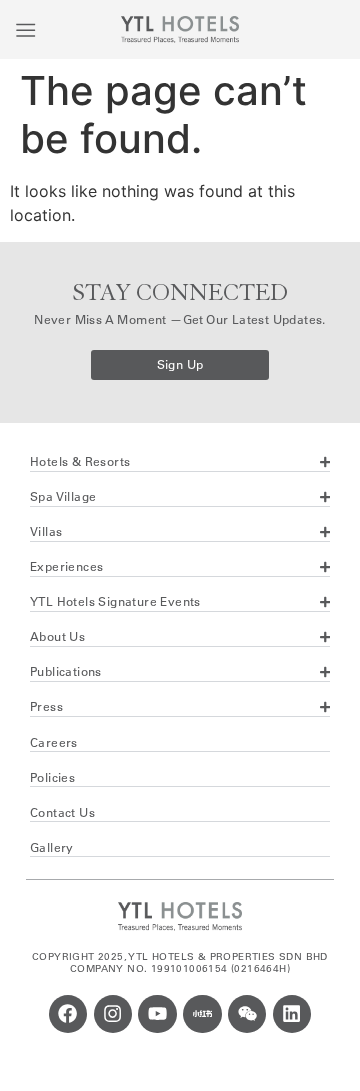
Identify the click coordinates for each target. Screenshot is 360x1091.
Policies (52, 777)
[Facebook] (68, 1014)
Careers (54, 742)
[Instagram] (113, 1014)
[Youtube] (157, 1014)
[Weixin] (247, 1014)
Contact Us (62, 812)
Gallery (52, 847)
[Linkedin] (292, 1014)
